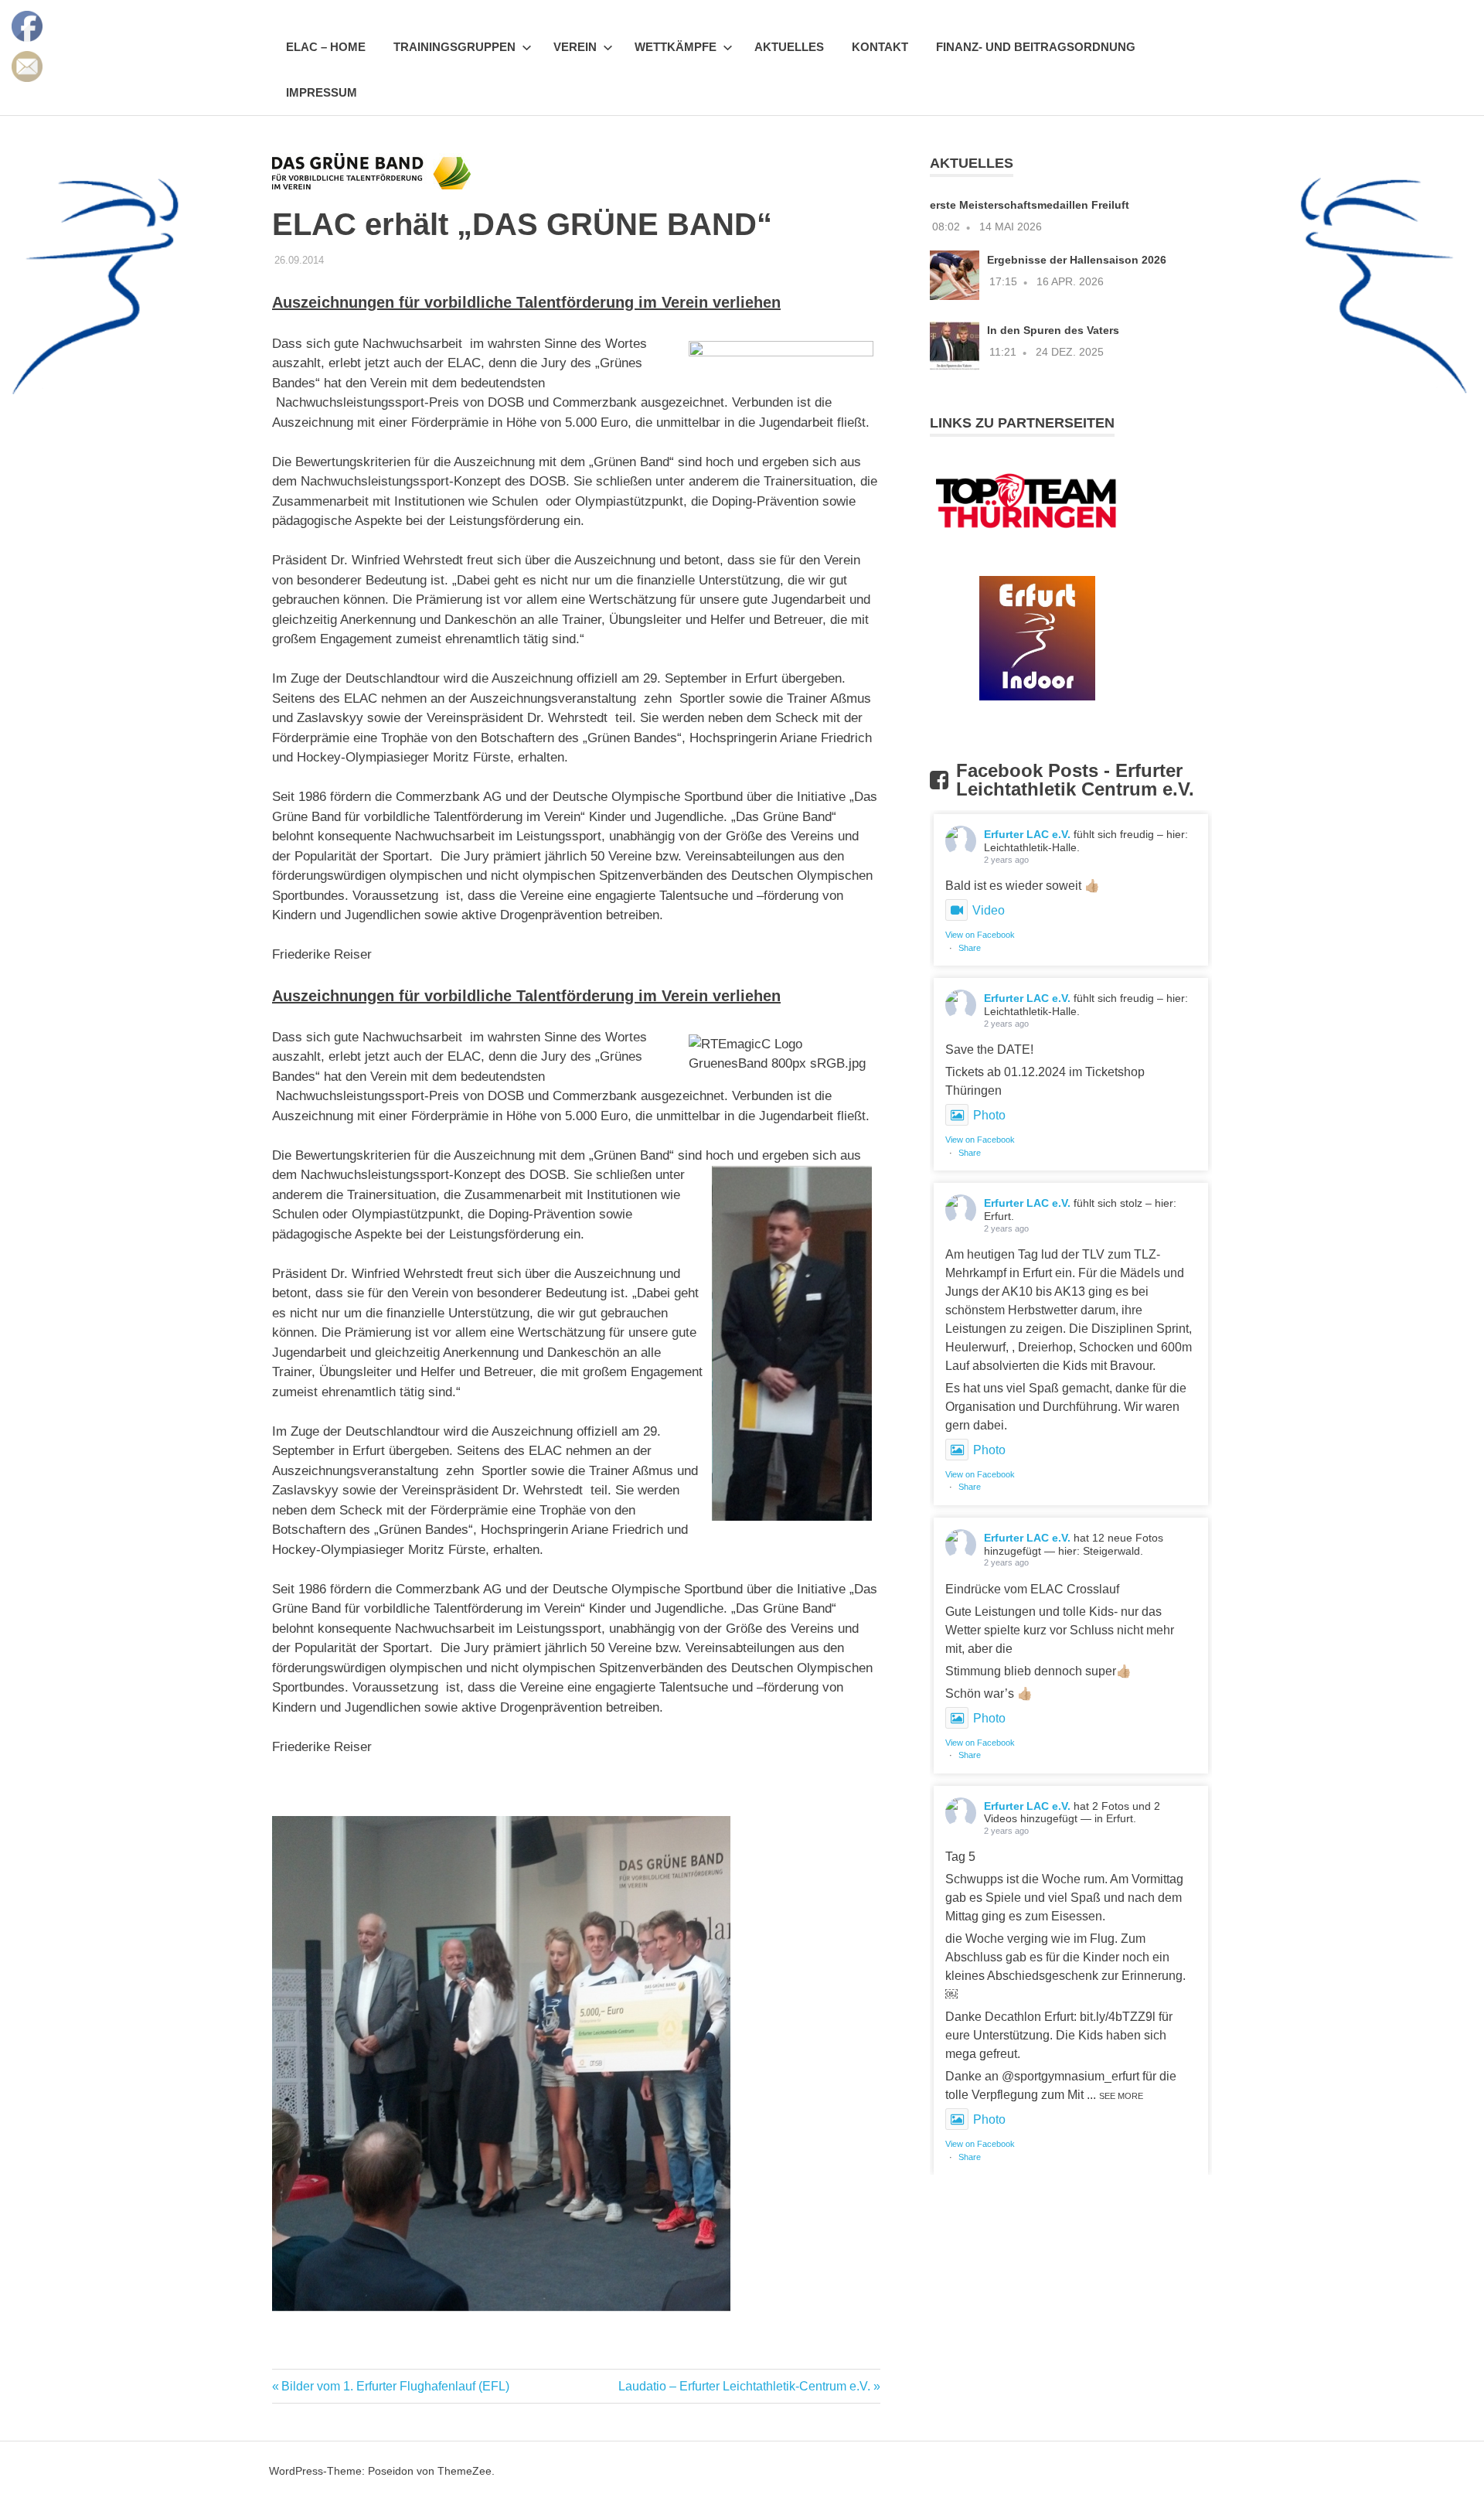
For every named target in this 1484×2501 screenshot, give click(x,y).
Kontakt (880, 47)
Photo (989, 1115)
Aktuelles (789, 47)
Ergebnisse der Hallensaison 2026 (1077, 260)
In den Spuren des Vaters (1053, 330)
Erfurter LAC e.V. (1027, 834)
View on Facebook (980, 935)
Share (970, 948)
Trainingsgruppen (454, 47)
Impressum (322, 92)
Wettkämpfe (676, 47)
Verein (575, 47)
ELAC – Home (326, 47)
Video (989, 910)
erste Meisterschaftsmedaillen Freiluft (1030, 205)
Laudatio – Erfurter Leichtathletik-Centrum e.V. (744, 2386)
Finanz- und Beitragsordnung (1036, 47)
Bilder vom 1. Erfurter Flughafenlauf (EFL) (395, 2386)
